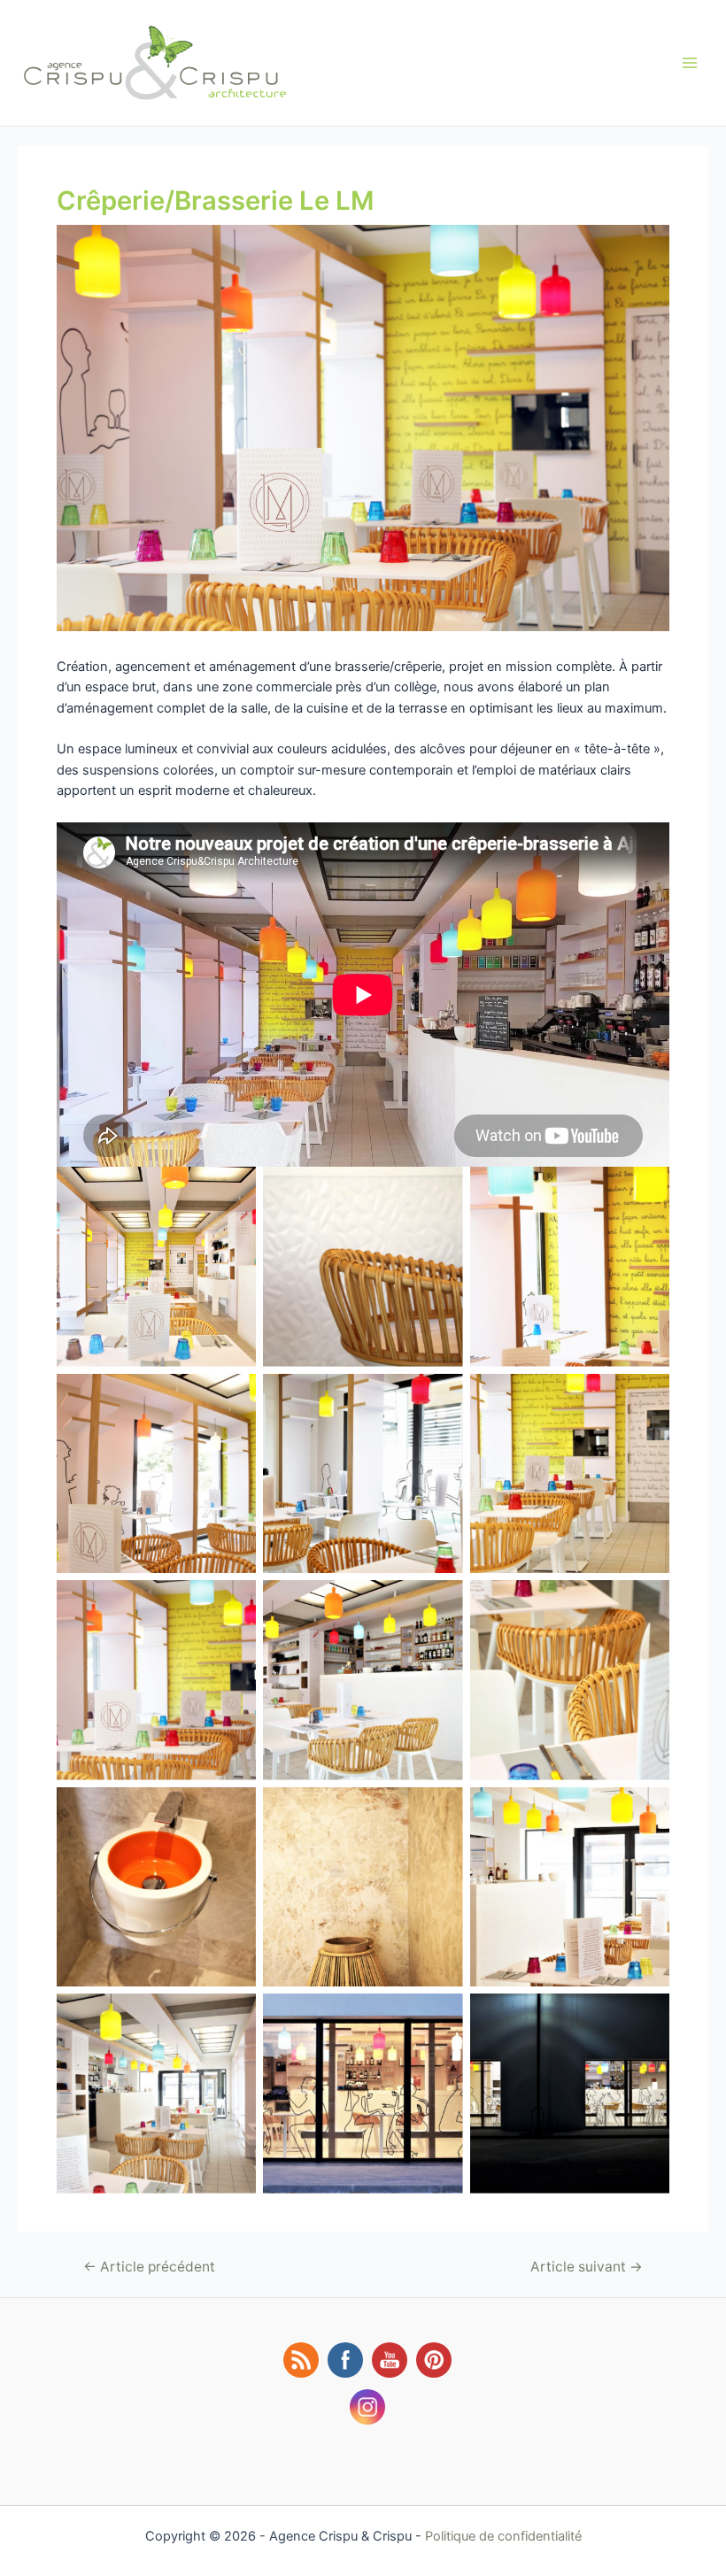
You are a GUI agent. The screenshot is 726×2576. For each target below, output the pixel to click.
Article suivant (587, 2267)
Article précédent (149, 2267)
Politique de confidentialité (503, 2536)
